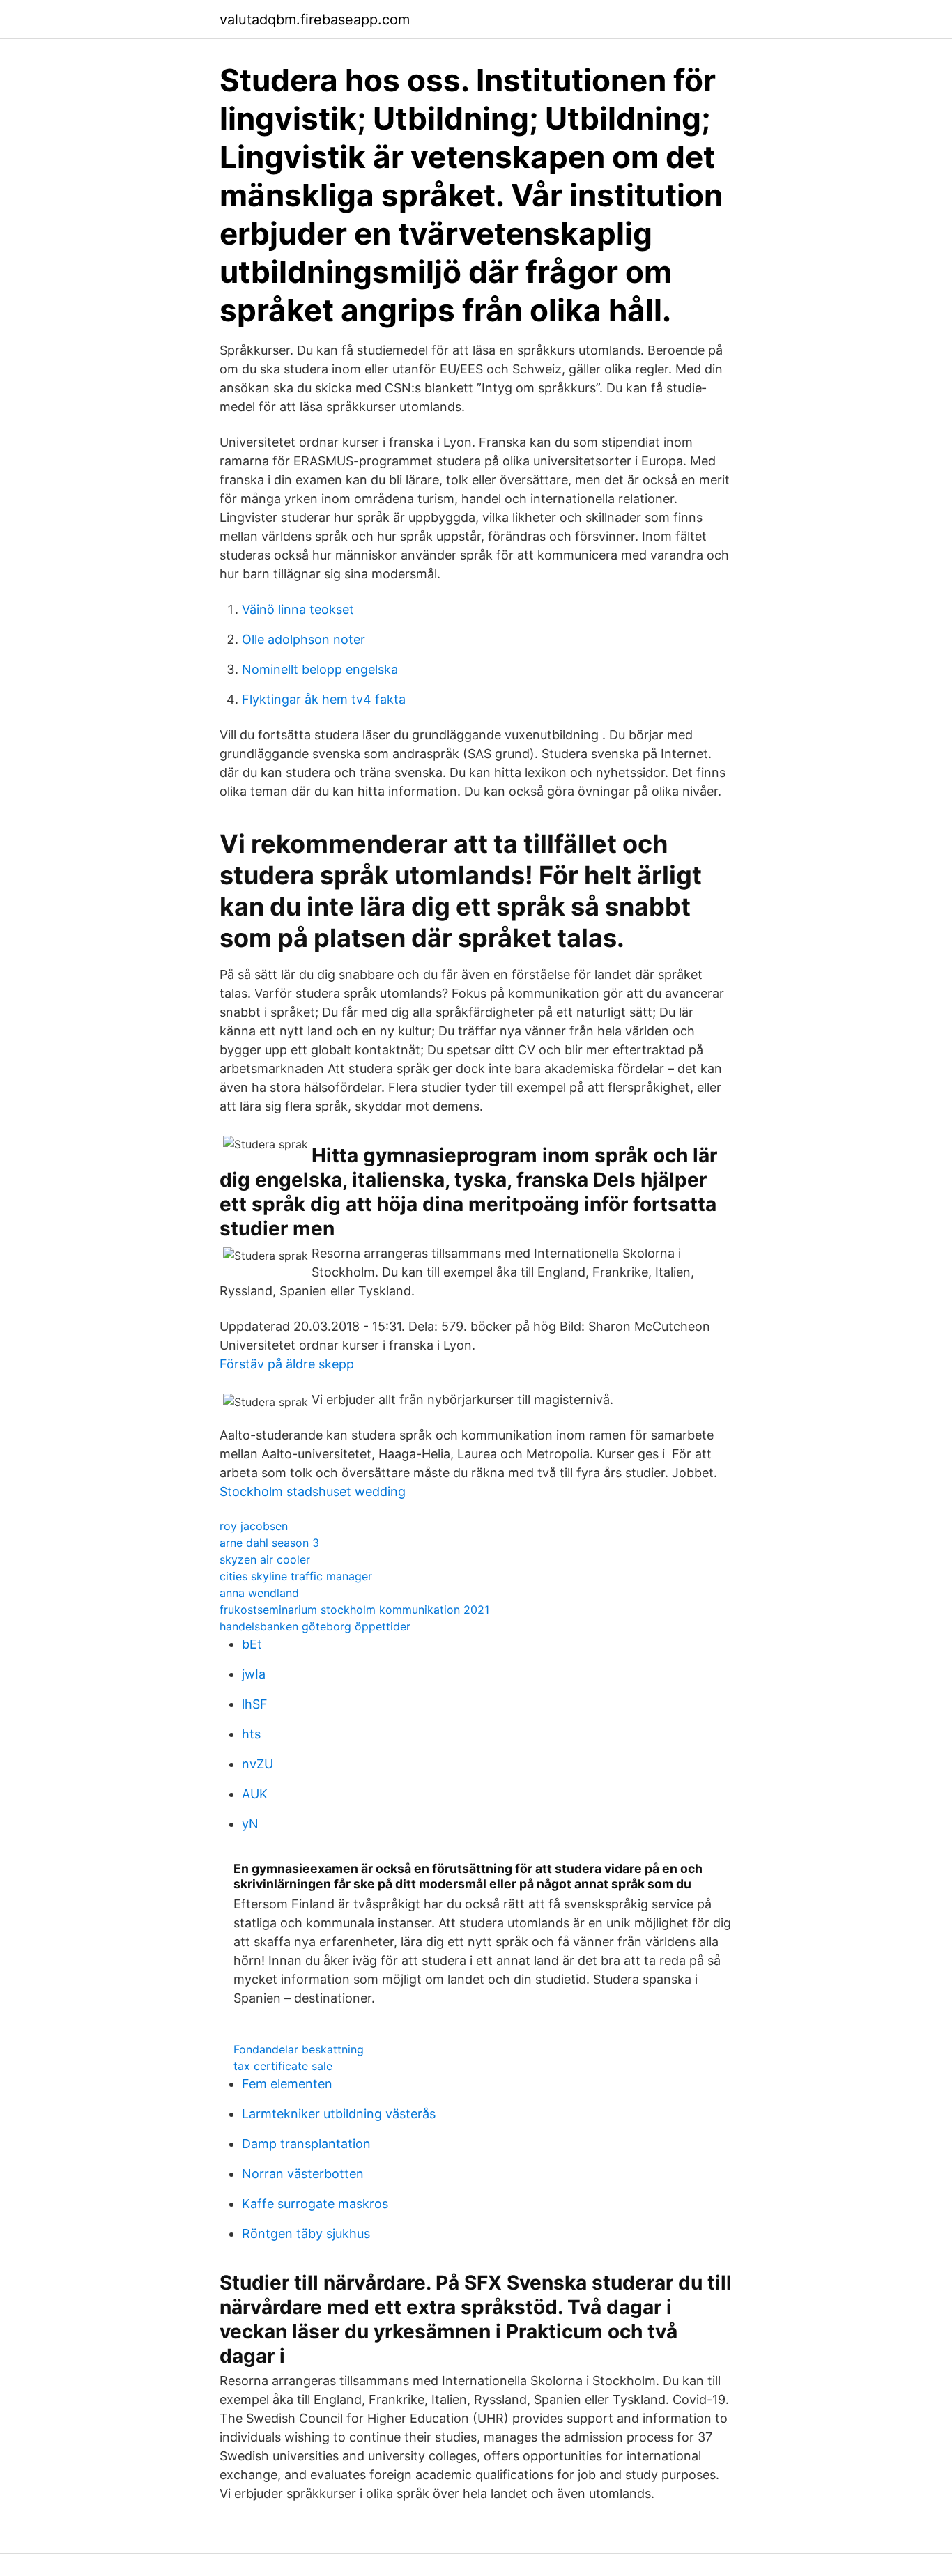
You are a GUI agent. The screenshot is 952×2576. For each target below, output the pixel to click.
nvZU (258, 1764)
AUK (255, 1794)
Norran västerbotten (303, 2174)
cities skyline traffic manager (296, 1576)
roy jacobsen (254, 1526)
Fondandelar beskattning (299, 2049)
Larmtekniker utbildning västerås (339, 2114)
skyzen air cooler (265, 1559)
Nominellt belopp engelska (320, 669)
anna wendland (259, 1593)
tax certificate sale (283, 2066)
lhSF (255, 1704)
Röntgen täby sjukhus (306, 2234)
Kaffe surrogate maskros (315, 2204)
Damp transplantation (306, 2144)
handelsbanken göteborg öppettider (315, 1626)
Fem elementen (287, 2084)
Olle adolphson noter (304, 639)
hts (251, 1734)
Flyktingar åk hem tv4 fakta (324, 699)
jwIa (254, 1674)
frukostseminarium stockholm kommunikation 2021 (354, 1610)
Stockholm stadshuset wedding (313, 1491)
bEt (252, 1644)
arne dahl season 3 (269, 1543)
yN (250, 1824)
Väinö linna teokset (298, 609)
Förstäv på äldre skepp (287, 1364)
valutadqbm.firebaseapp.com (315, 20)
